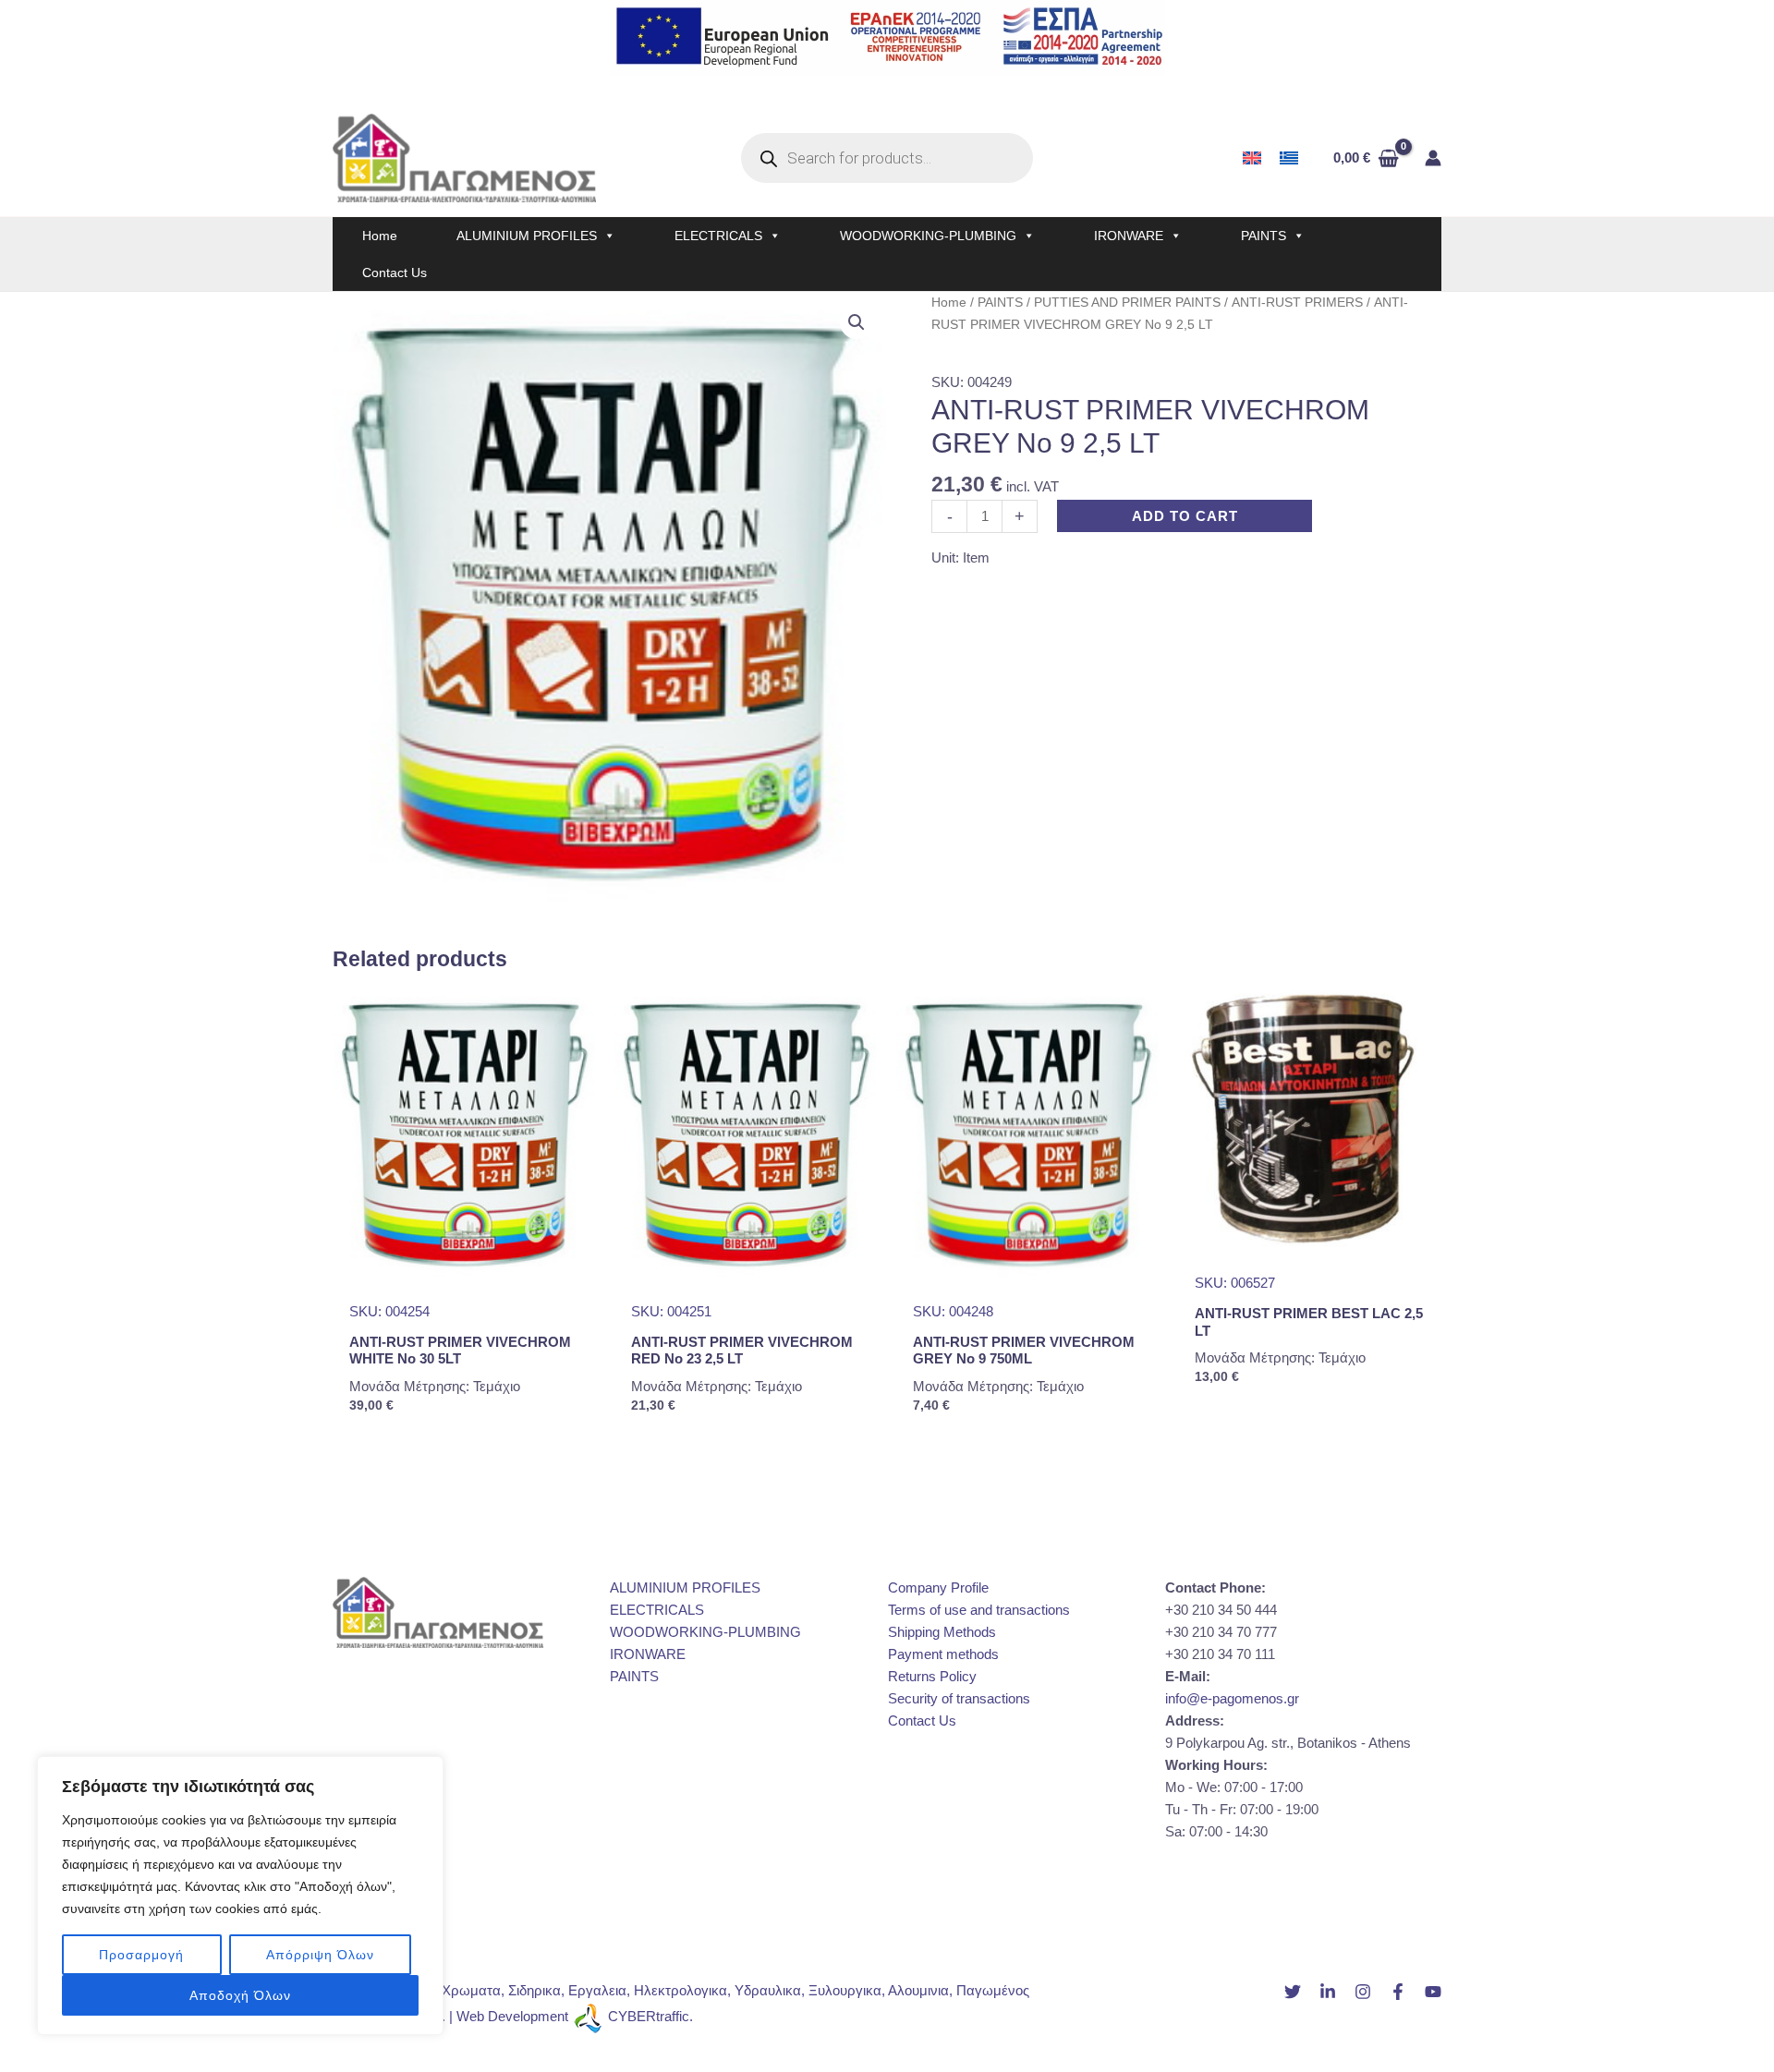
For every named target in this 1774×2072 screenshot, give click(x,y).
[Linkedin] (1328, 1992)
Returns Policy (932, 1676)
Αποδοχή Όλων (240, 1995)
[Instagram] (1363, 1992)
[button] (857, 322)
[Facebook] (1398, 1992)
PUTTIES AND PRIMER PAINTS (1127, 303)
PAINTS (1264, 236)
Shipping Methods (942, 1632)
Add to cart (1185, 516)
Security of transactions (959, 1698)
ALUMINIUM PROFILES (527, 236)
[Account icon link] (1433, 158)
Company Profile (938, 1587)
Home (380, 236)
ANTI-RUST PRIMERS (1297, 303)
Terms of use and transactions (979, 1610)
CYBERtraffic (649, 2016)
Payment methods (943, 1654)
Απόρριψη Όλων (320, 1955)
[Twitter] (1293, 1992)
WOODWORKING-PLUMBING (928, 236)
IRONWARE (1129, 236)
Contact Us (395, 273)
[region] (240, 1896)
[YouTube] (1433, 1992)
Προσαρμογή (141, 1955)
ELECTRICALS (718, 236)
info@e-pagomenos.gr (1232, 1698)
